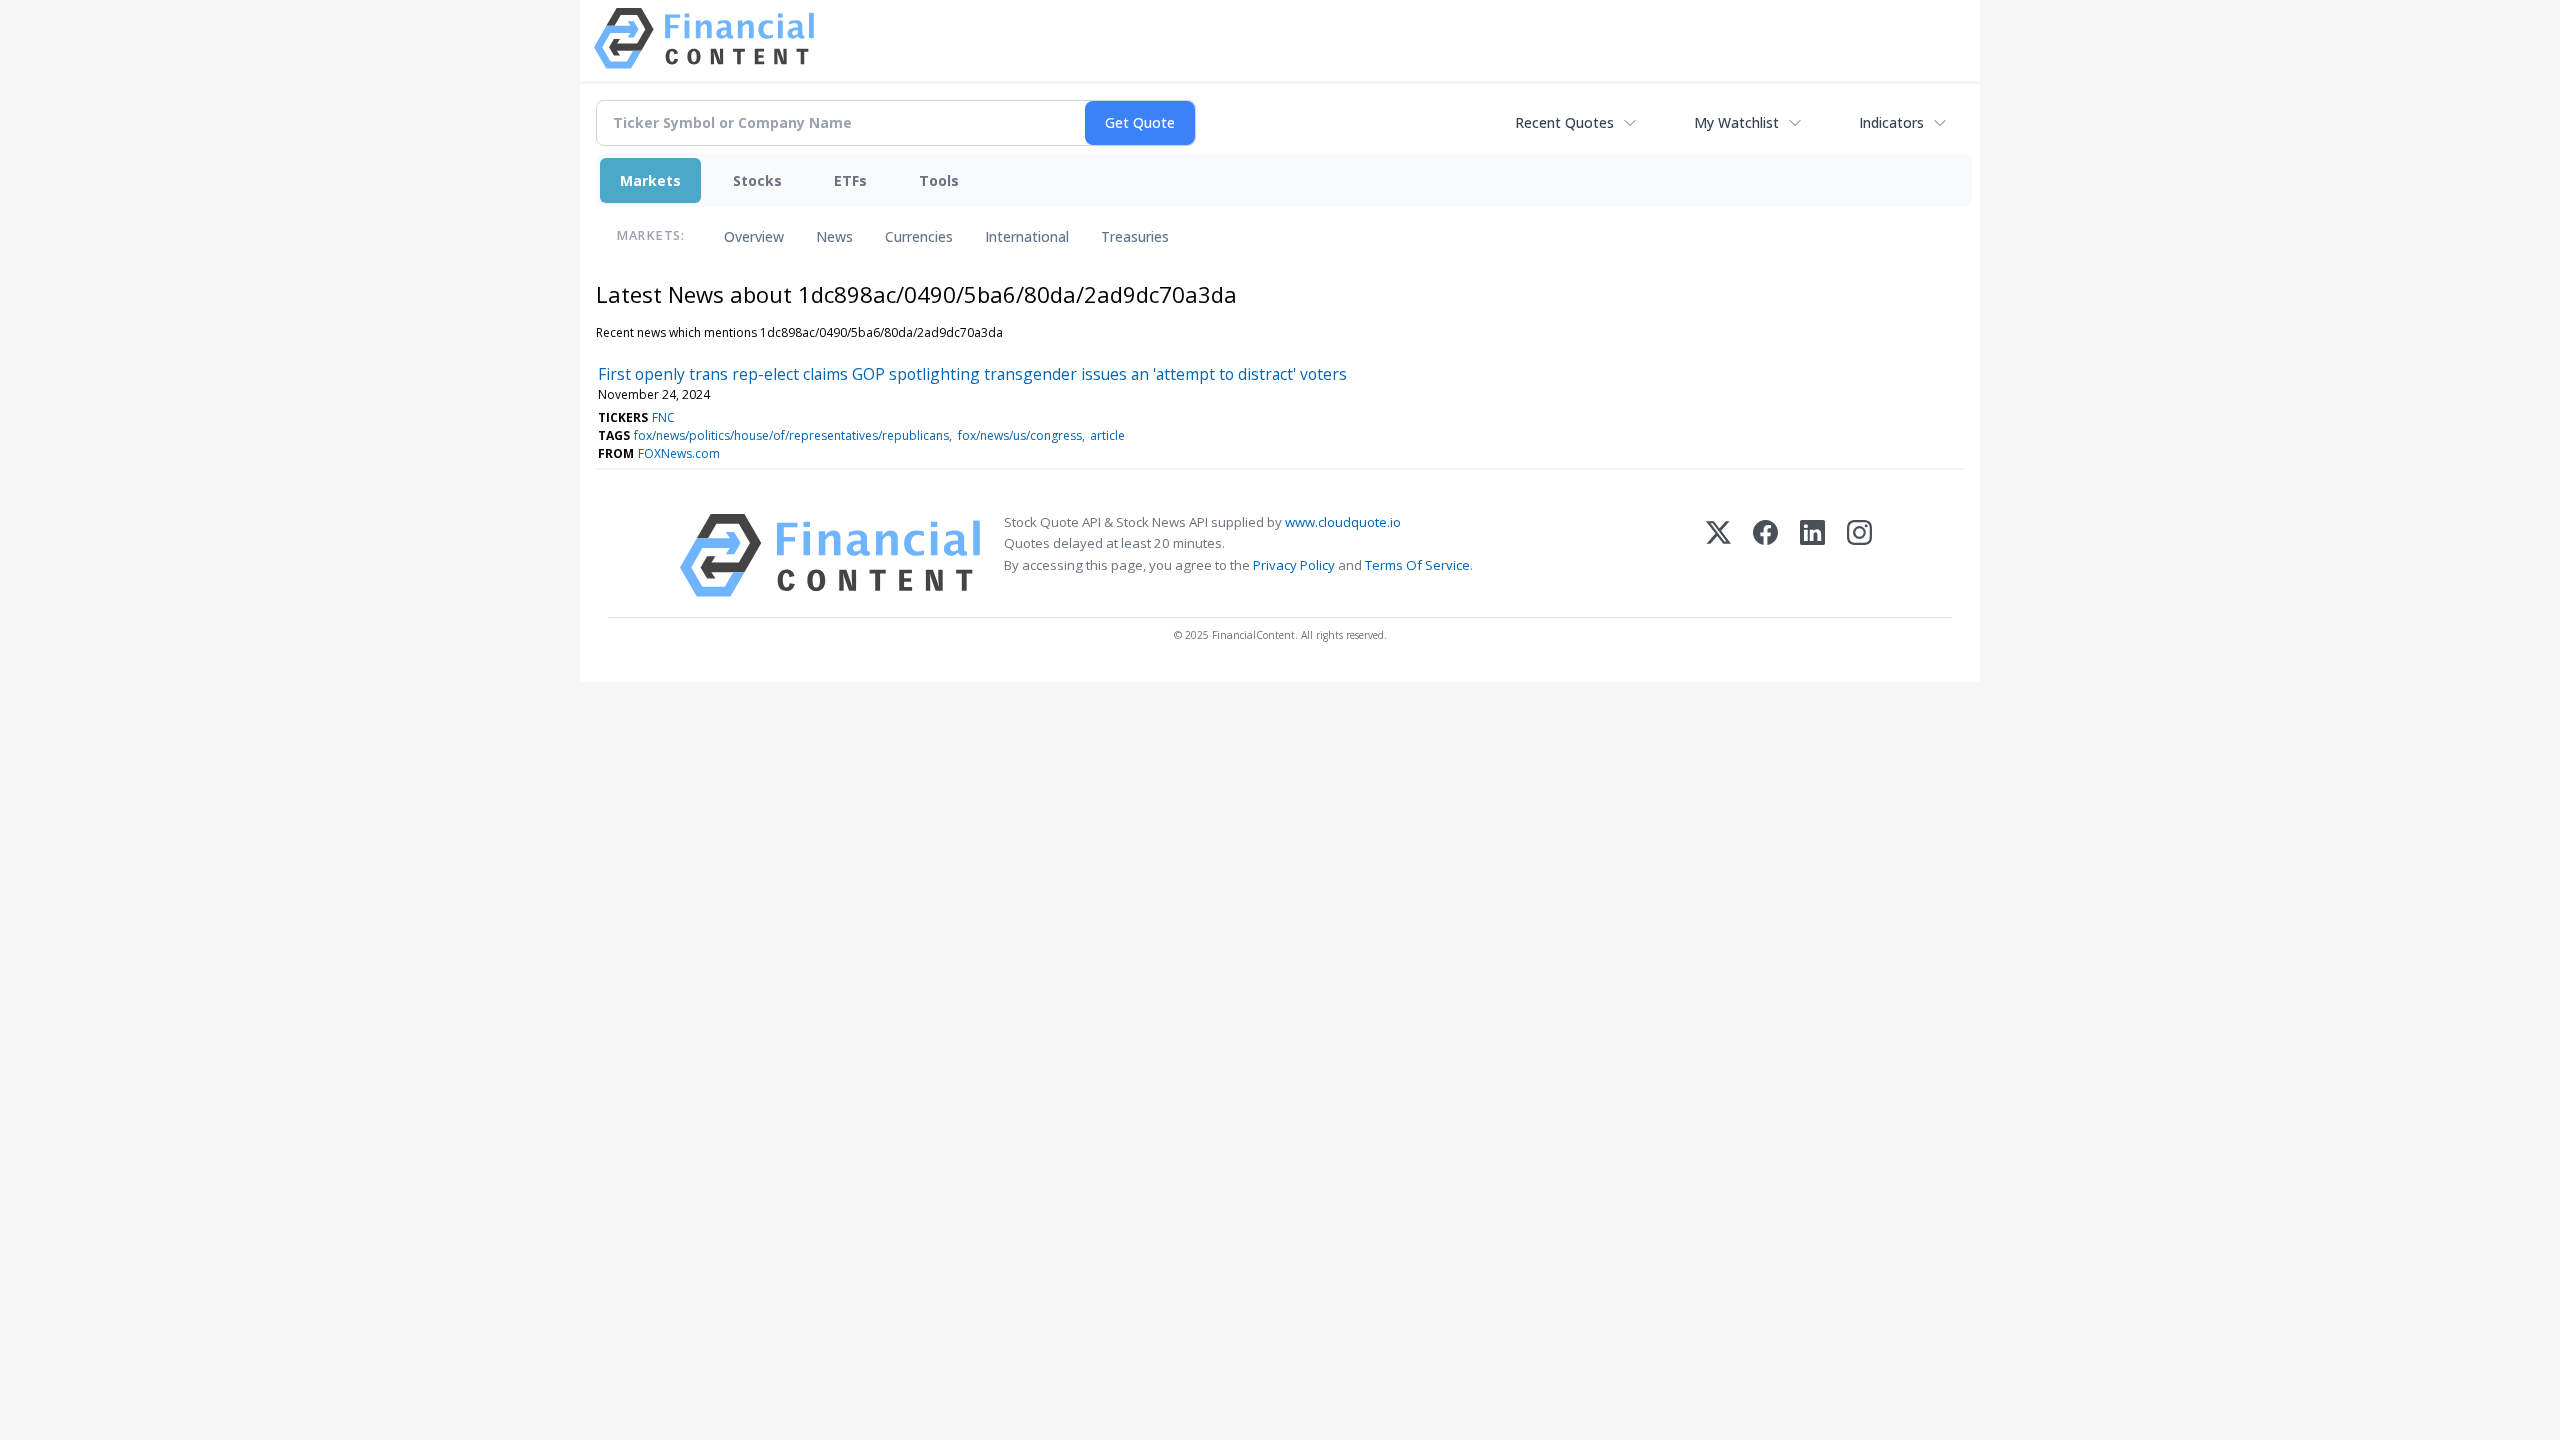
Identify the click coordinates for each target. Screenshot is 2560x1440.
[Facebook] (1765, 555)
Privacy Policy (1294, 565)
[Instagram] (1859, 555)
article (1107, 435)
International (1027, 236)
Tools (939, 180)
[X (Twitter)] (1718, 555)
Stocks (757, 180)
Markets (650, 180)
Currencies (919, 236)
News (834, 236)
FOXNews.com (679, 453)
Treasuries (1135, 236)
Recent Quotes (1564, 122)
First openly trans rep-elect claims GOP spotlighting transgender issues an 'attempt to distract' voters (972, 374)
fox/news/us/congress (1020, 435)
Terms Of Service (1417, 565)
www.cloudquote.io (1343, 522)
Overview (754, 236)
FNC (663, 417)
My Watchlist (1736, 122)
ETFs (850, 180)
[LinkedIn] (1812, 555)
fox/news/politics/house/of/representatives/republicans (791, 435)
